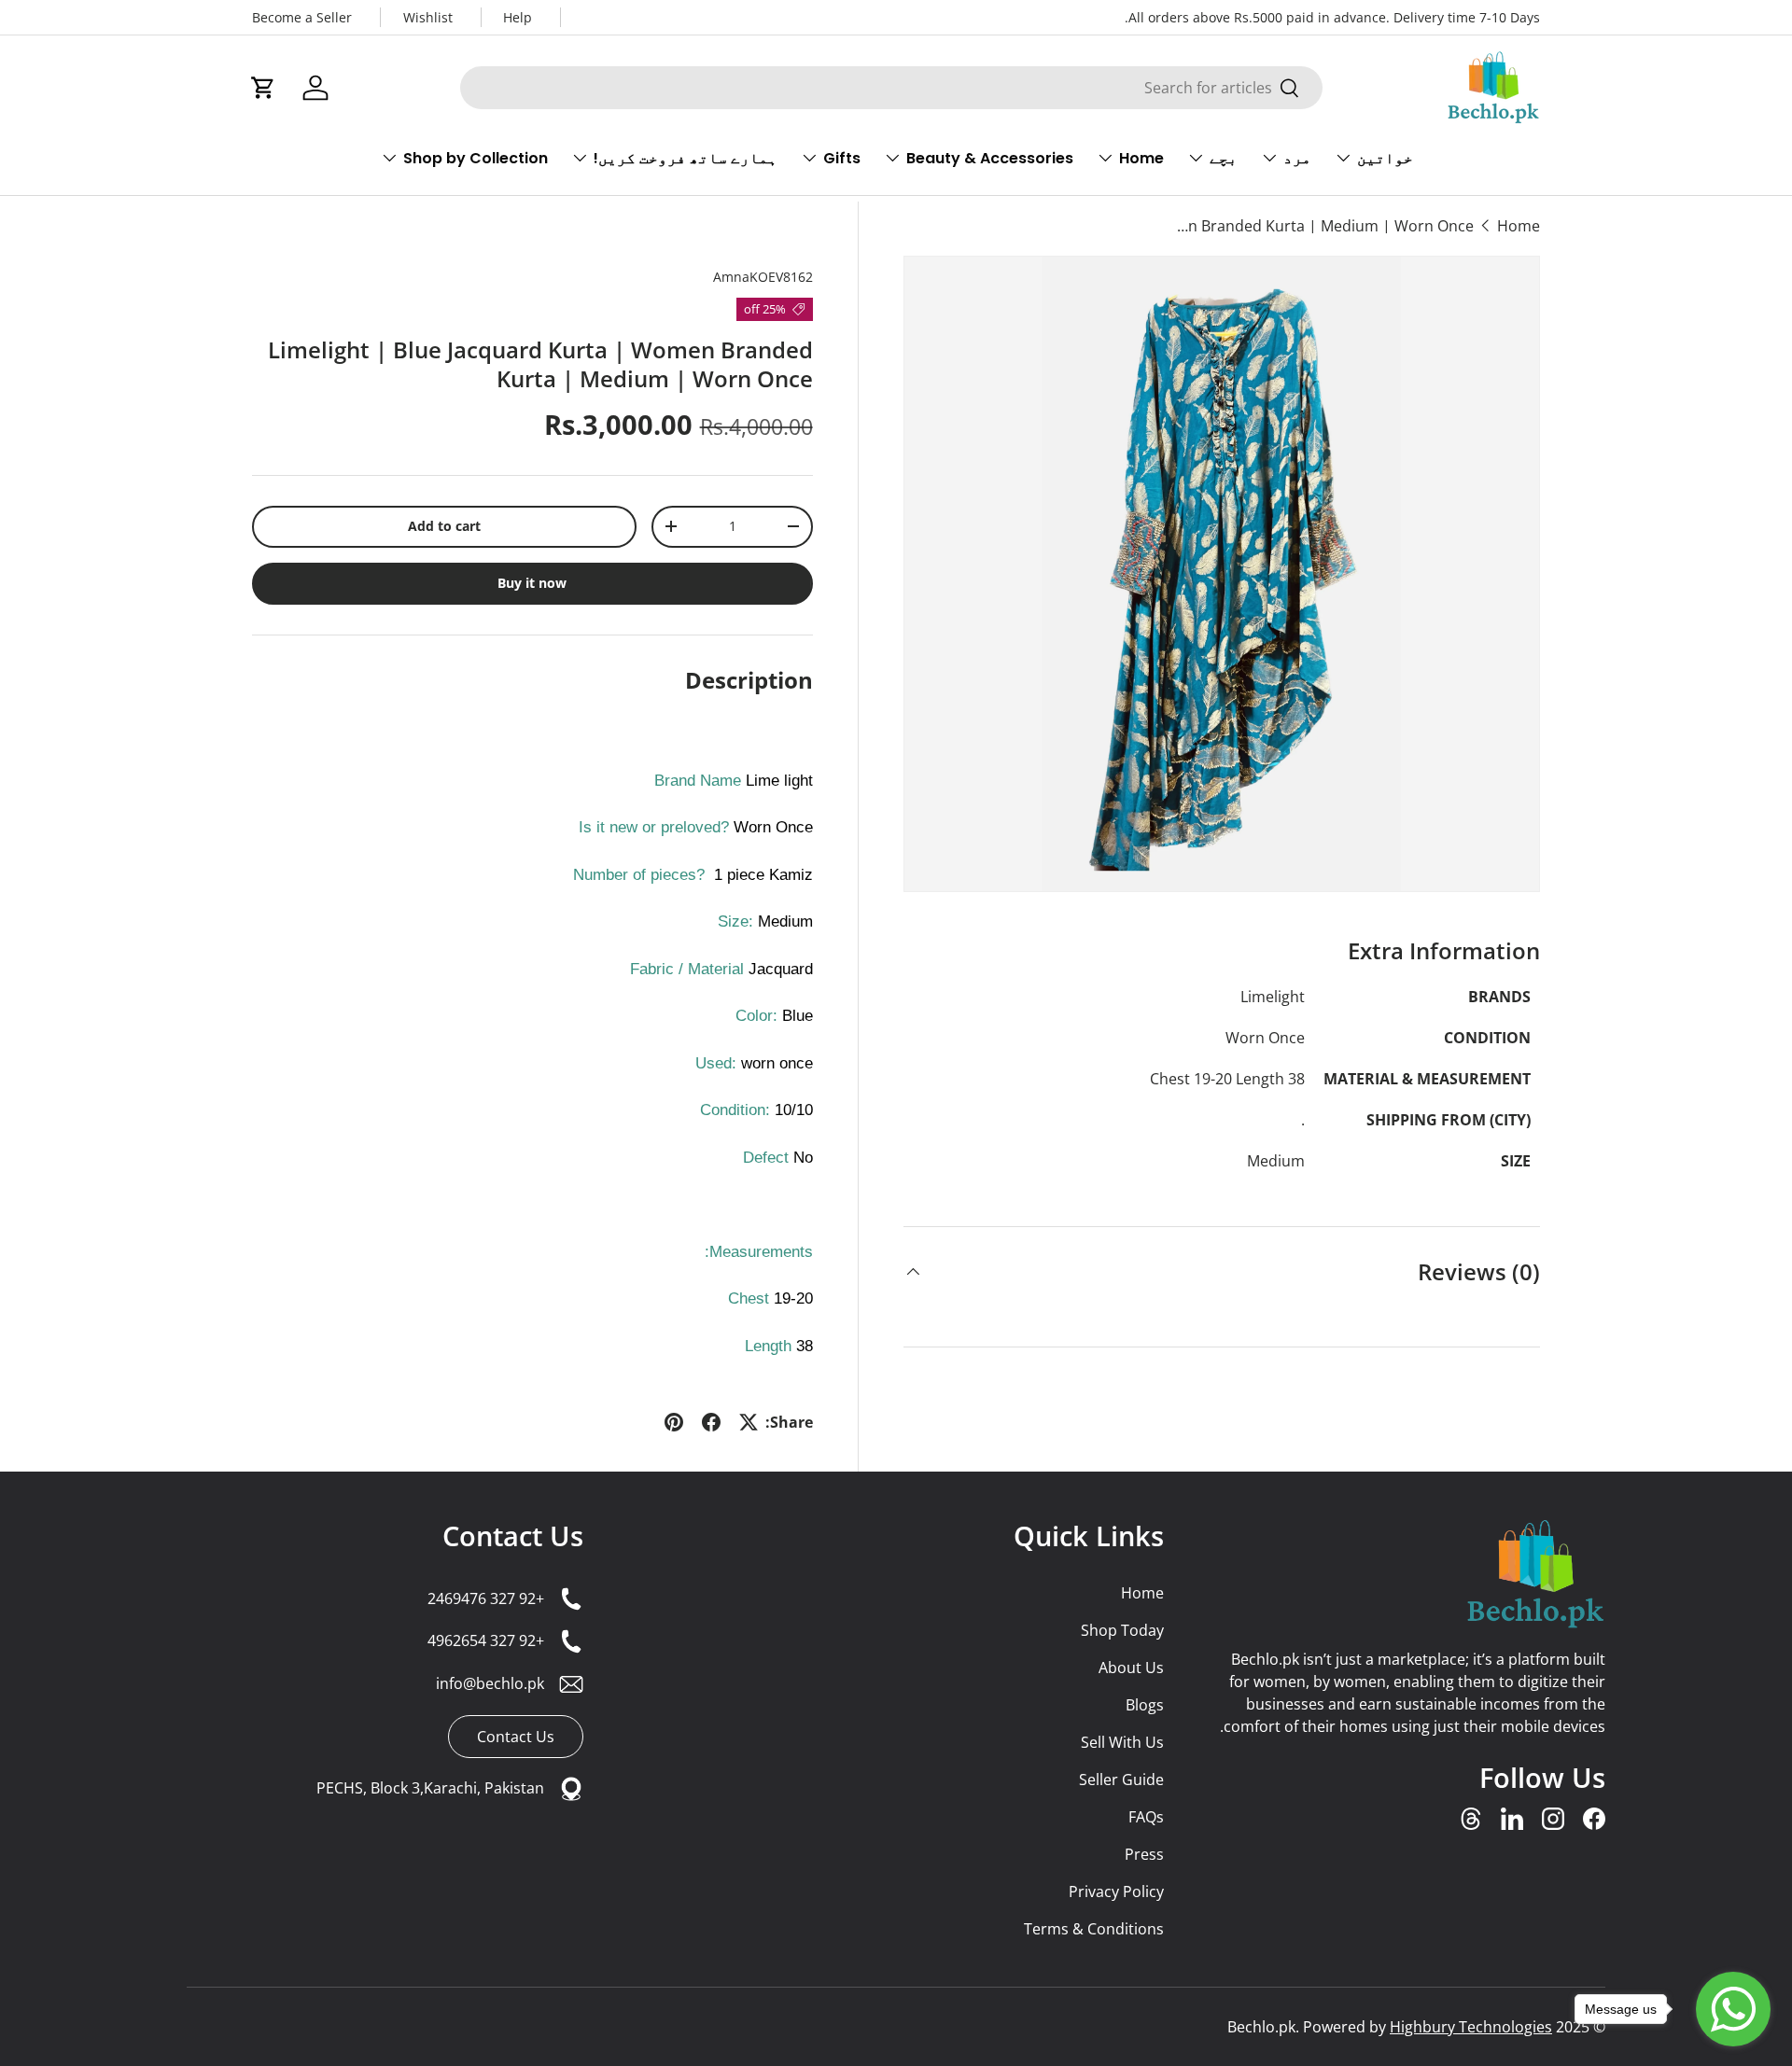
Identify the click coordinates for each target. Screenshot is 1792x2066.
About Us (1131, 1668)
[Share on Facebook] (711, 1422)
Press (1144, 1854)
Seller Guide (1121, 1780)
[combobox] (891, 88)
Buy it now (532, 583)
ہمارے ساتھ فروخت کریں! (686, 158)
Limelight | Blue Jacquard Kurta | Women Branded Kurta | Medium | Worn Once (1324, 226)
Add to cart (444, 526)
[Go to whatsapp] (1733, 2009)
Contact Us (513, 1536)
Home (1141, 158)
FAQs (1146, 1817)
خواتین (1385, 158)
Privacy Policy (1116, 1892)
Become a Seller (302, 17)
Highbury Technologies (1471, 2027)
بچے (1224, 158)
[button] (263, 88)
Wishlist (428, 17)
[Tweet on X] (749, 1422)
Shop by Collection (476, 158)
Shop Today (1122, 1630)
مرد (1297, 158)
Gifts (842, 158)
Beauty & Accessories (990, 158)
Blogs (1145, 1705)
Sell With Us (1122, 1742)
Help (518, 17)
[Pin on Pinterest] (674, 1422)
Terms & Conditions (1094, 1929)
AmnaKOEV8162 (763, 277)
